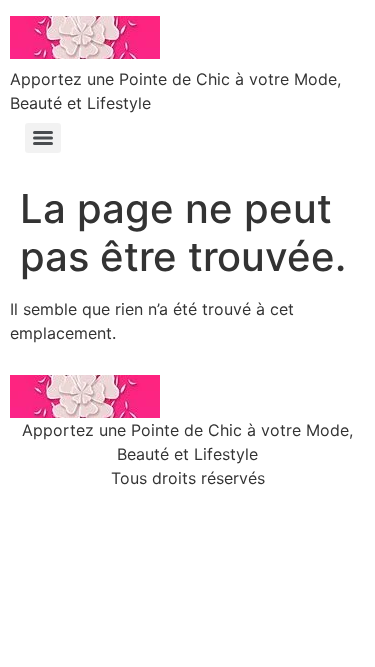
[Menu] (43, 138)
